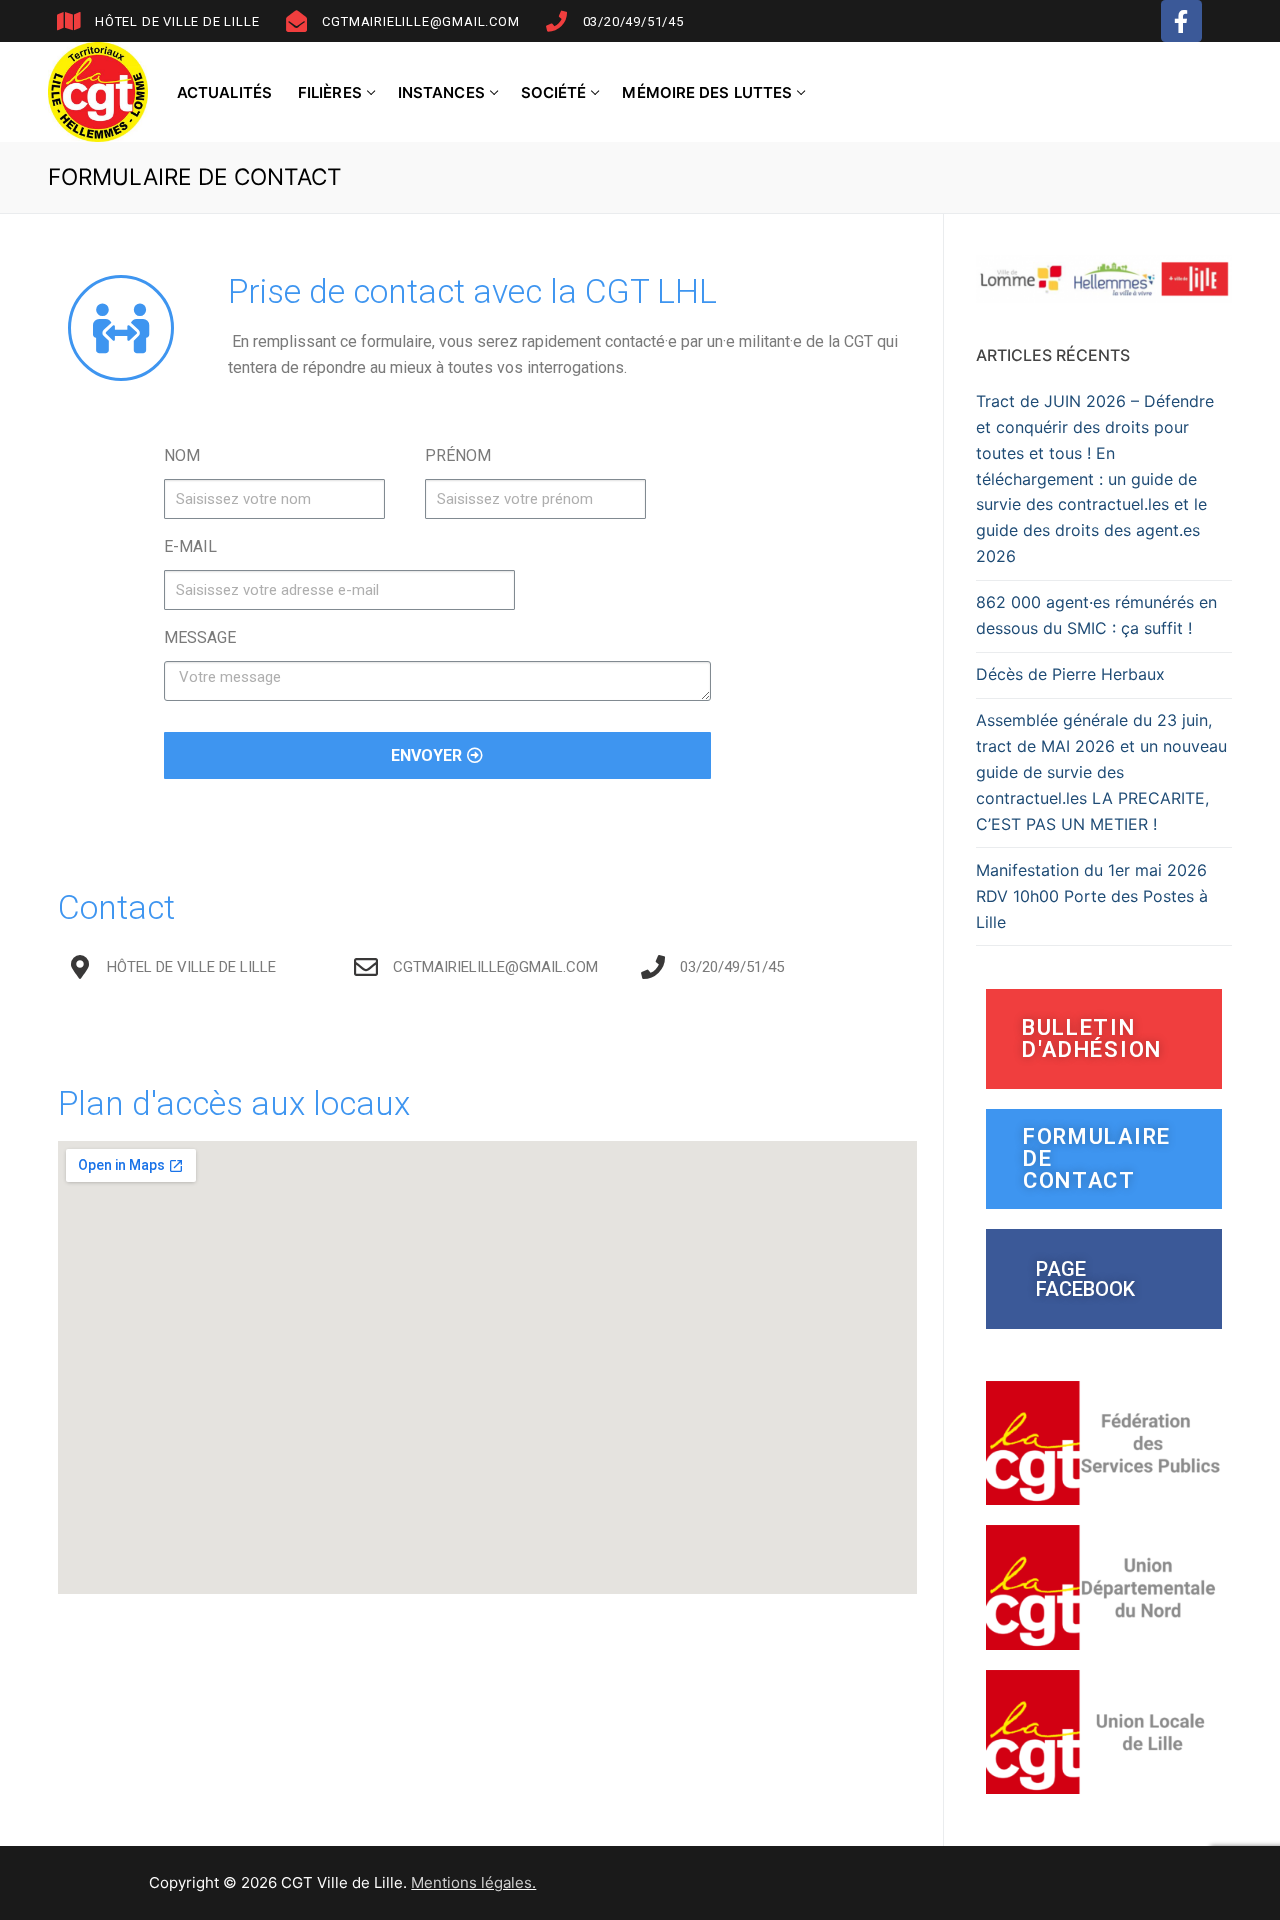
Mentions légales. (473, 1882)
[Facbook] (1181, 20)
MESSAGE (200, 637)
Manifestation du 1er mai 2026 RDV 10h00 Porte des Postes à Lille (1092, 896)
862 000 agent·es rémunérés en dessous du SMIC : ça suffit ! (1096, 615)
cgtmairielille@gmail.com (420, 21)
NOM (182, 455)
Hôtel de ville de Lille (177, 21)
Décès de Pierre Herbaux (1070, 674)
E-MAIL (190, 546)
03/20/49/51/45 (633, 21)
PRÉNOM (458, 455)
